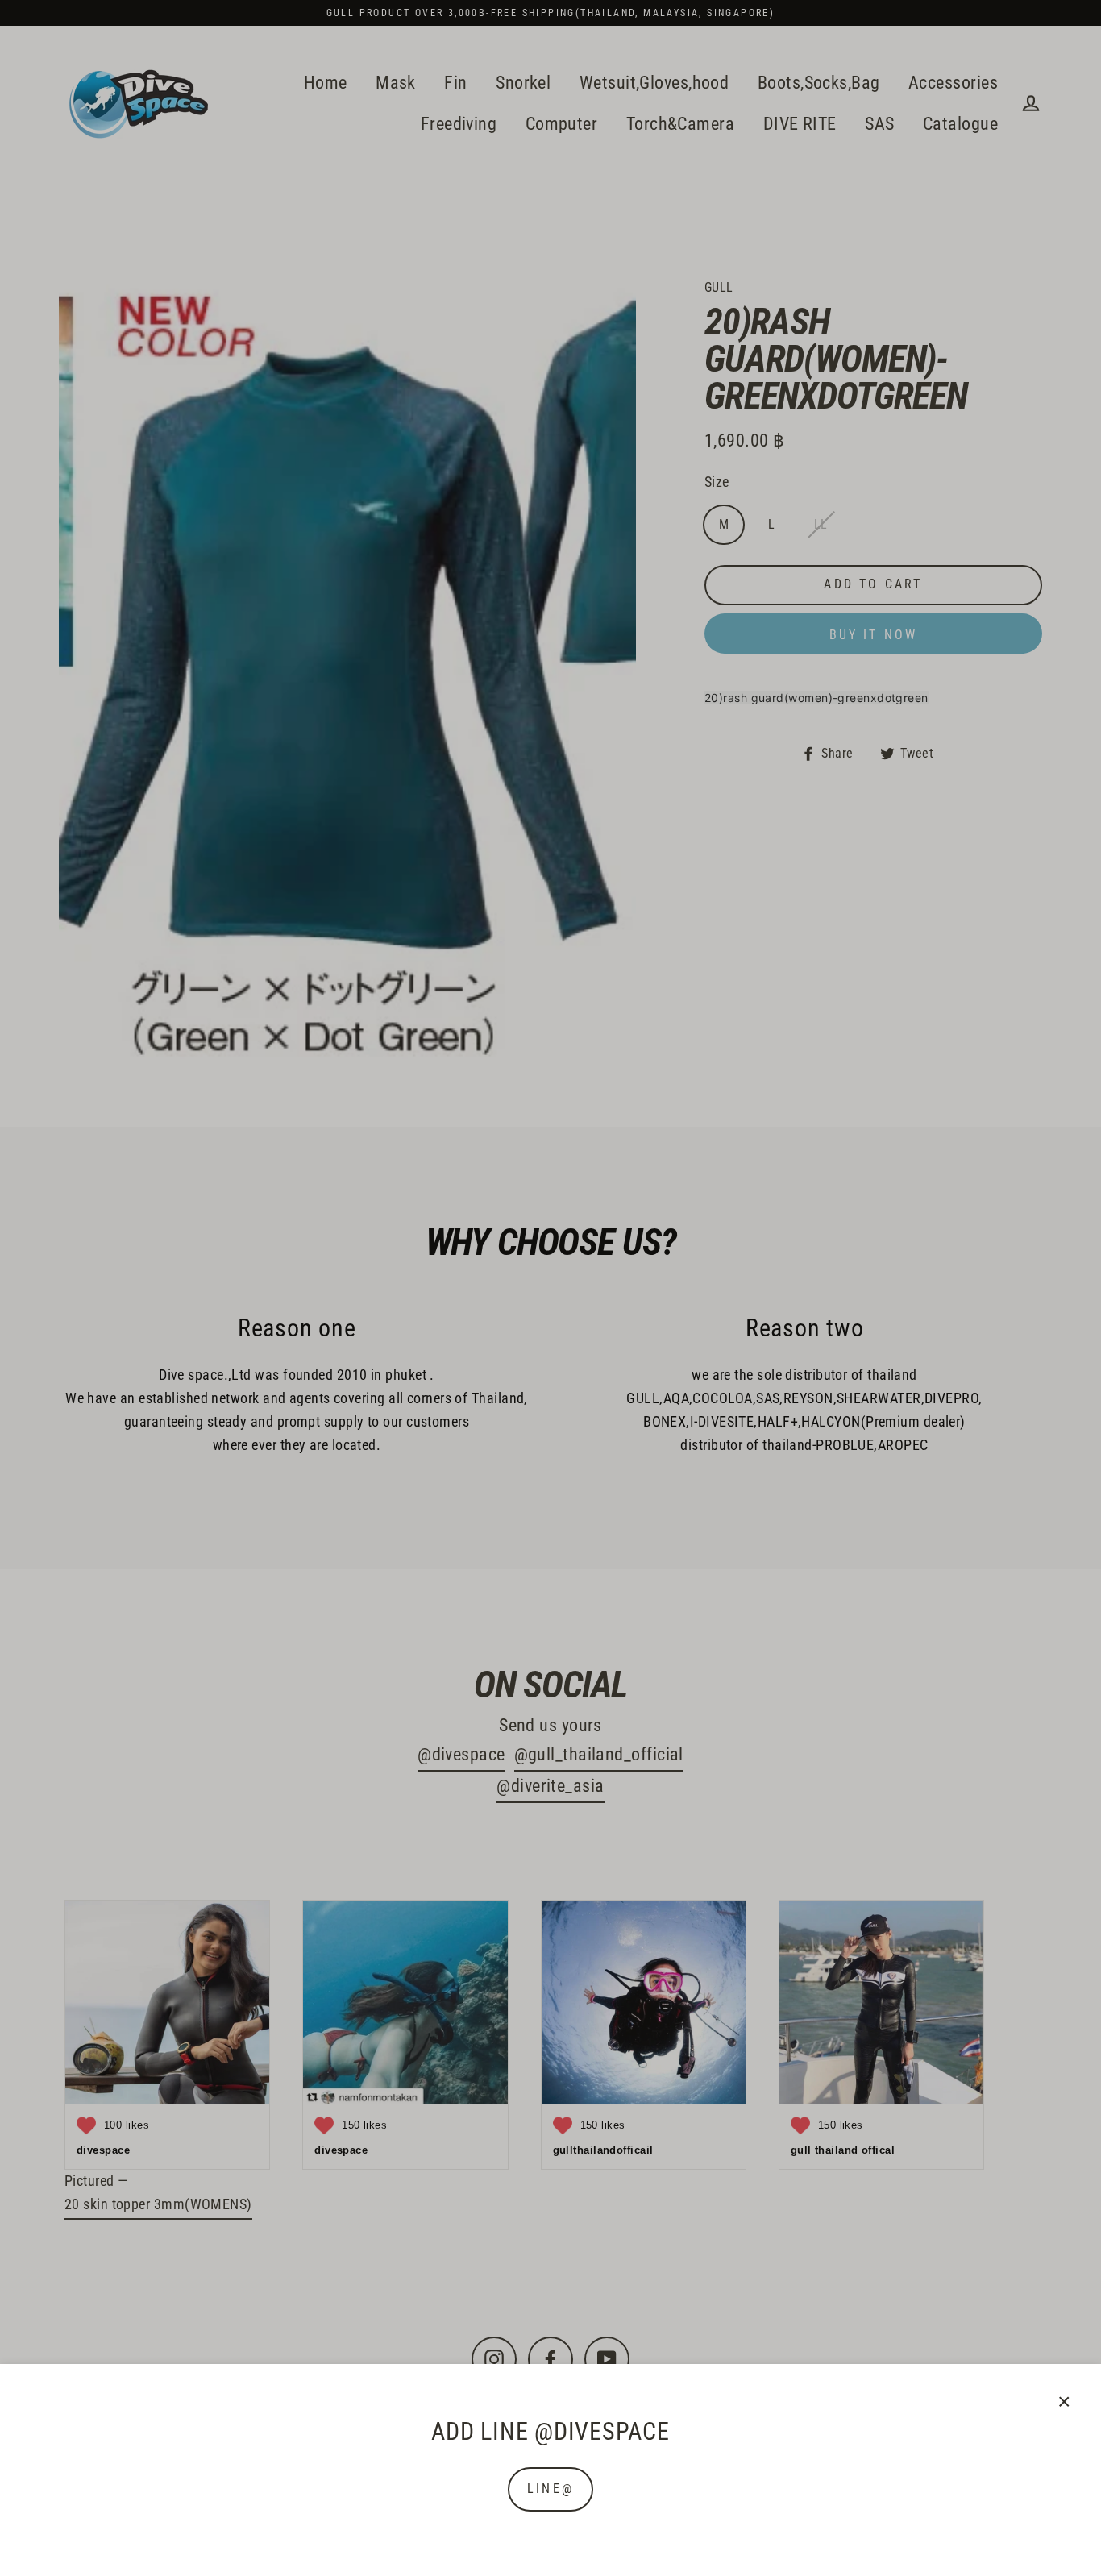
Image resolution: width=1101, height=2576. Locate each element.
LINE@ (550, 2489)
